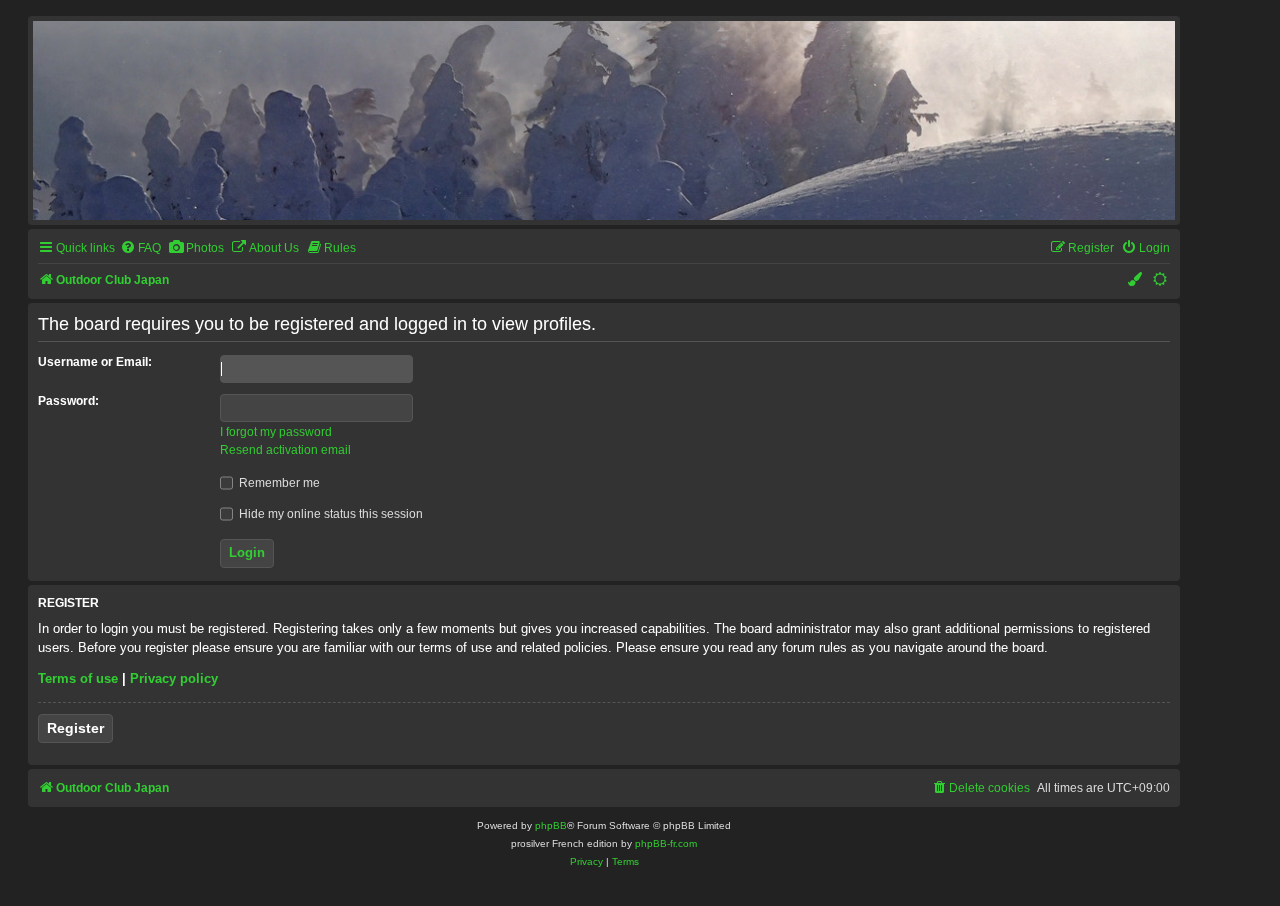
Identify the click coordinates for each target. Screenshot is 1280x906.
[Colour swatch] (1136, 280)
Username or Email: (95, 362)
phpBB (551, 825)
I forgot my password (276, 432)
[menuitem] (140, 248)
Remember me (278, 483)
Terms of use (78, 678)
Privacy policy (174, 678)
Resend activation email (285, 450)
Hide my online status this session (329, 514)
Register (75, 728)
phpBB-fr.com (666, 843)
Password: (68, 401)
